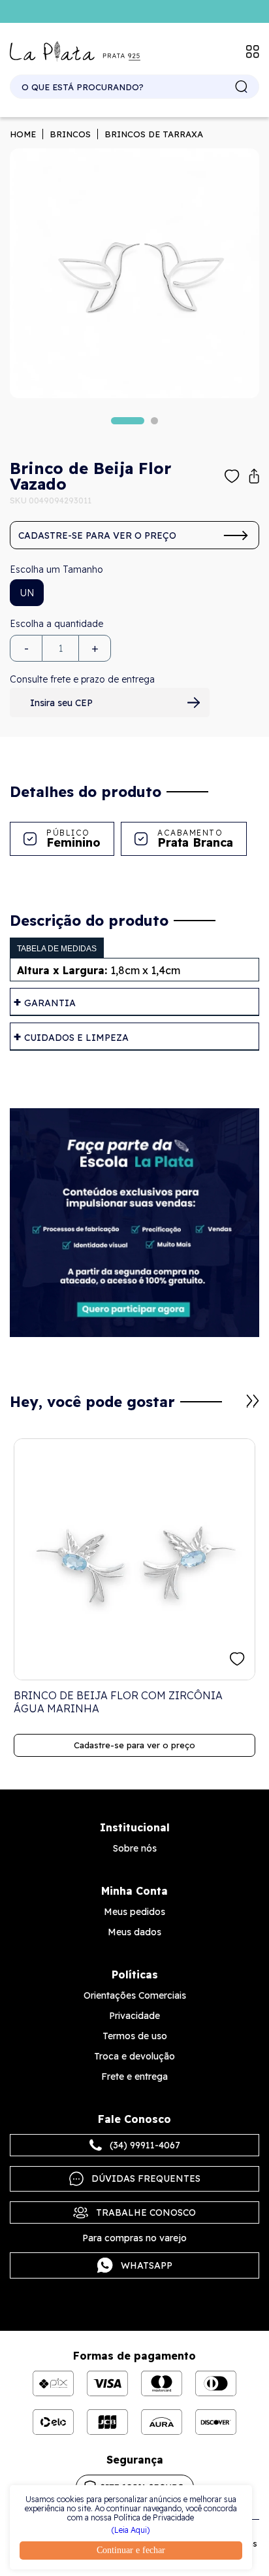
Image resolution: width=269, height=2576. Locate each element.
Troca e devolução (134, 2056)
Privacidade (134, 2016)
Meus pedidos (134, 1912)
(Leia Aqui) (131, 2530)
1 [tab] (128, 421)
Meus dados (134, 1932)
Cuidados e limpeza (76, 1038)
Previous (237, 1408)
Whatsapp (147, 2265)
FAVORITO (237, 1659)
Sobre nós (135, 1848)
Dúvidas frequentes (146, 2178)
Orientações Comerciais (135, 1995)
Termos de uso (135, 2036)
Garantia (50, 1003)
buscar (242, 87)
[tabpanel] (134, 273)
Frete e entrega (134, 2076)
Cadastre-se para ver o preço (97, 535)
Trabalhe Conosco (146, 2212)
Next (253, 1401)
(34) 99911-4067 (145, 2145)
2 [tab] (154, 421)
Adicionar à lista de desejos (232, 476)
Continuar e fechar (131, 2550)
